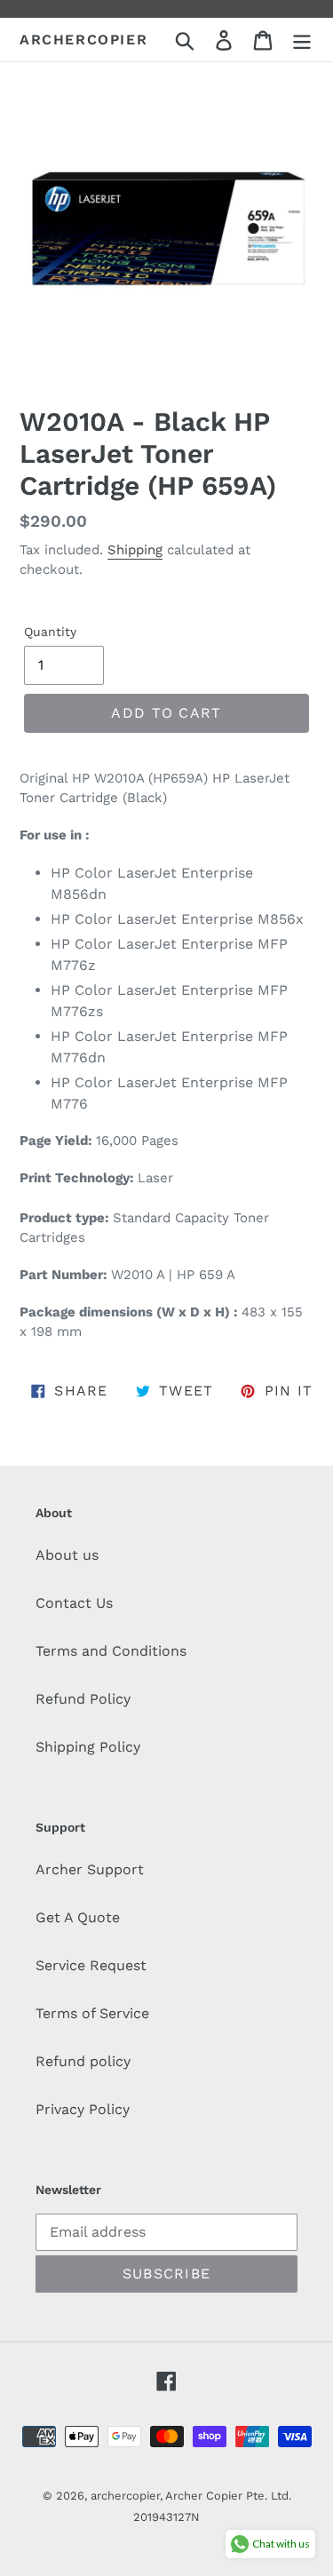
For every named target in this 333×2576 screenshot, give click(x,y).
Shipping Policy (88, 1747)
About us (67, 1555)
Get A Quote (78, 1917)
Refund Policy (83, 1699)
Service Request (91, 1965)
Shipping (135, 550)
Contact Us (74, 1603)
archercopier (83, 40)
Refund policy (83, 2061)
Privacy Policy (83, 2109)
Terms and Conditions (111, 1651)
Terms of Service (92, 2013)
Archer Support (90, 1869)
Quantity (50, 632)
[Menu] (302, 40)
